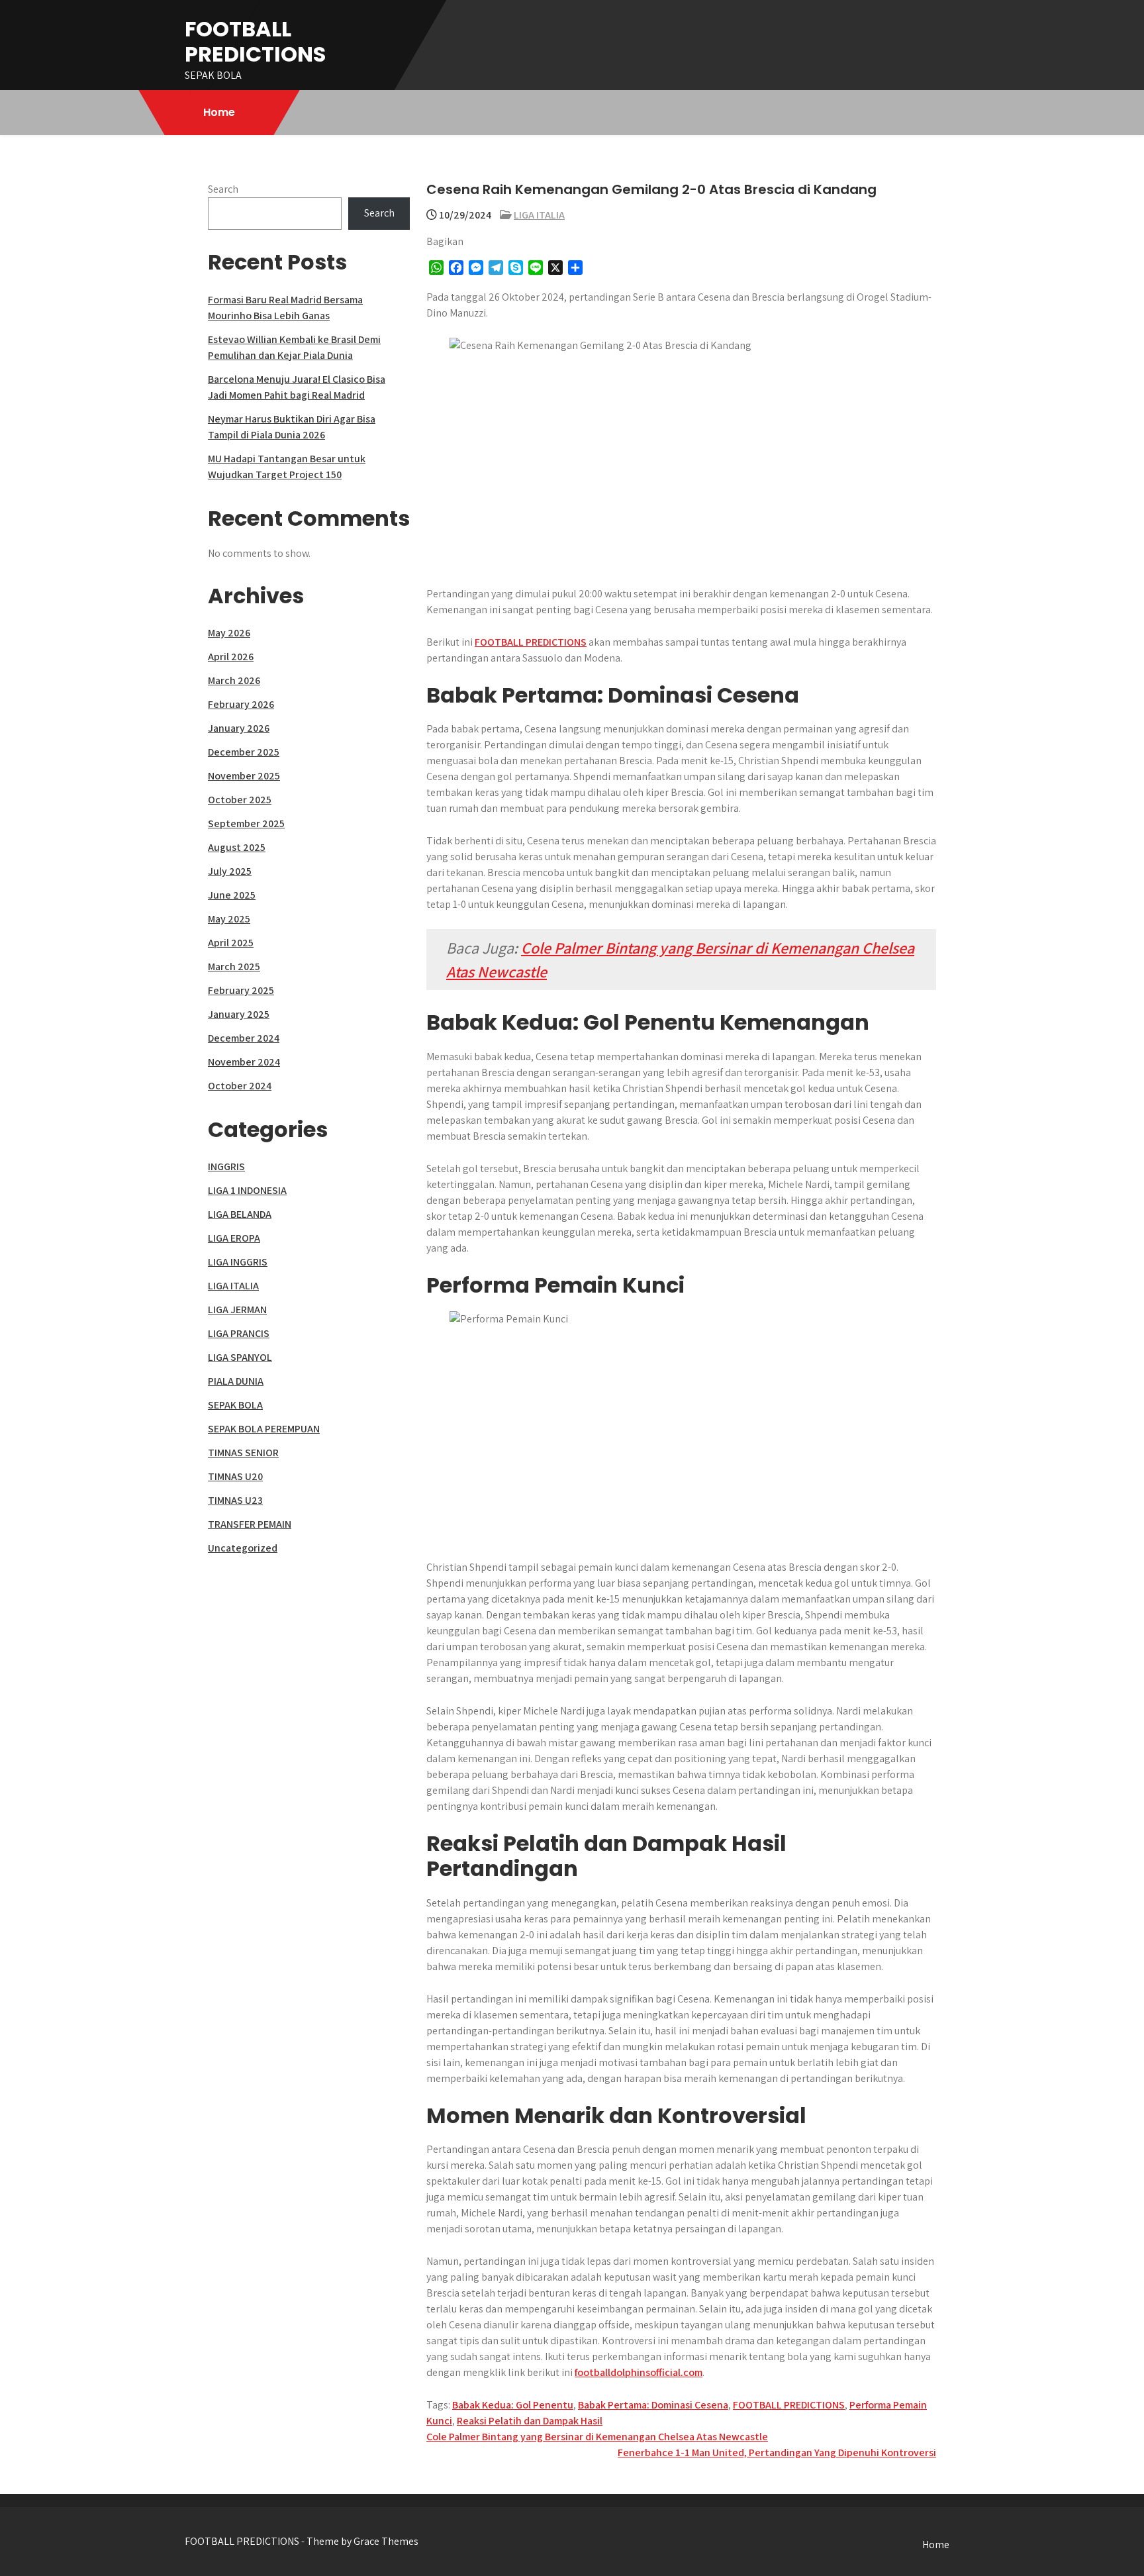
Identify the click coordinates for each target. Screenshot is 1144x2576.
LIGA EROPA (234, 1238)
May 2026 (229, 633)
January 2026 (239, 728)
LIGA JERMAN (237, 1310)
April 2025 (231, 943)
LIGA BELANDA (240, 1214)
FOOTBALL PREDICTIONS (255, 41)
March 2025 (234, 966)
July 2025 (230, 871)
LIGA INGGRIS (238, 1262)
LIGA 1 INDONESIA (247, 1190)
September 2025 (246, 823)
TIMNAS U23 (235, 1500)
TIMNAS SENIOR (243, 1453)
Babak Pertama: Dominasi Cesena (653, 2405)
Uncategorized (243, 1548)
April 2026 (231, 657)
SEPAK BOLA (235, 1405)
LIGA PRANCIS (239, 1333)
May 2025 (229, 919)
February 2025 (241, 990)
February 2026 (241, 704)
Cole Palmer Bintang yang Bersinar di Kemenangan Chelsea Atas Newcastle (597, 2437)
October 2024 (240, 1086)
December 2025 (244, 752)
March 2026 (234, 680)
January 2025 (239, 1014)
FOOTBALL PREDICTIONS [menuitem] (531, 642)
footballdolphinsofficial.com (639, 2372)
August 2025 (237, 847)
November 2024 (244, 1062)
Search (223, 189)
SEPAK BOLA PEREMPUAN (264, 1429)
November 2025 (244, 776)
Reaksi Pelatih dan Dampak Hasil (530, 2421)
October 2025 (240, 800)
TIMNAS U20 (235, 1476)
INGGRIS (226, 1166)
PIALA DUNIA (236, 1381)
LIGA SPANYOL (240, 1357)
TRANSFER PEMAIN (250, 1524)
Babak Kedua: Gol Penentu (513, 2405)
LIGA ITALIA (539, 215)
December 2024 (244, 1038)
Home (219, 112)
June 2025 (232, 895)
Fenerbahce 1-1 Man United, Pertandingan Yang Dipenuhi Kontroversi (777, 2452)
